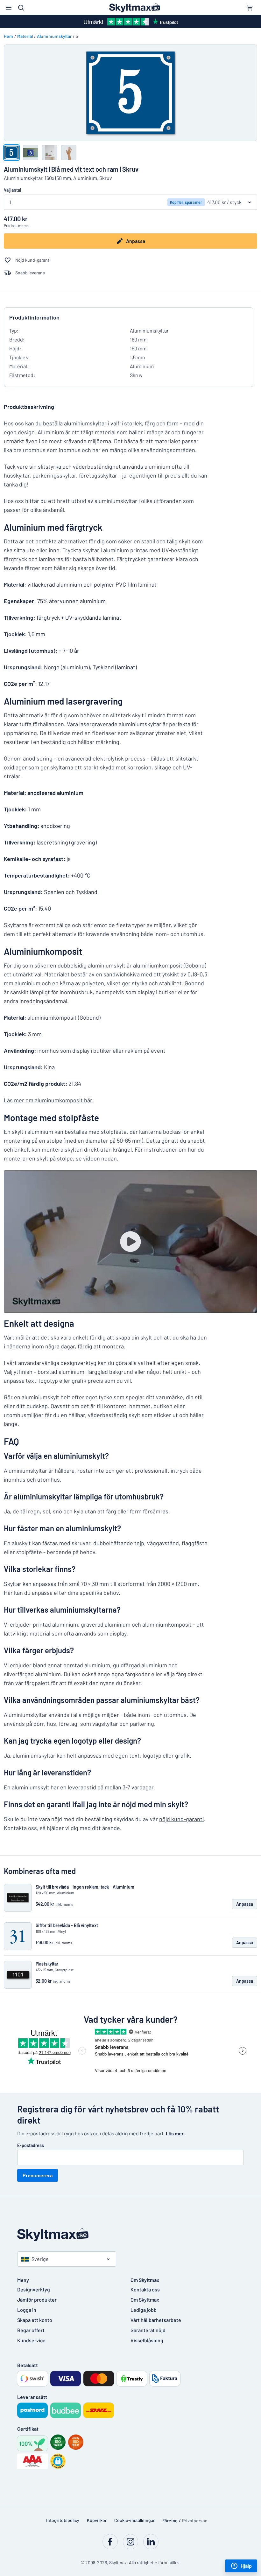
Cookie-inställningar (134, 2520)
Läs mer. (175, 2133)
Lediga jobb (144, 2310)
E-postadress (31, 2145)
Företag (170, 2521)
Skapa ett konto (35, 2320)
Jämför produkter (37, 2300)
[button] (58, 2461)
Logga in (27, 2310)
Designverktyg (34, 2289)
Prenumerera (38, 2175)
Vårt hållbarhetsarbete (156, 2320)
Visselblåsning (147, 2340)
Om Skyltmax (145, 2300)
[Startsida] (130, 2235)
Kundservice (31, 2340)
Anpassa (136, 241)
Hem (8, 36)
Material (25, 36)
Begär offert (31, 2330)
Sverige (40, 2259)
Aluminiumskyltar (54, 36)
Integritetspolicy (63, 2520)
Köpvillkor (97, 2520)
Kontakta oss (145, 2289)
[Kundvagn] (250, 8)
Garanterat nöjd (148, 2330)
